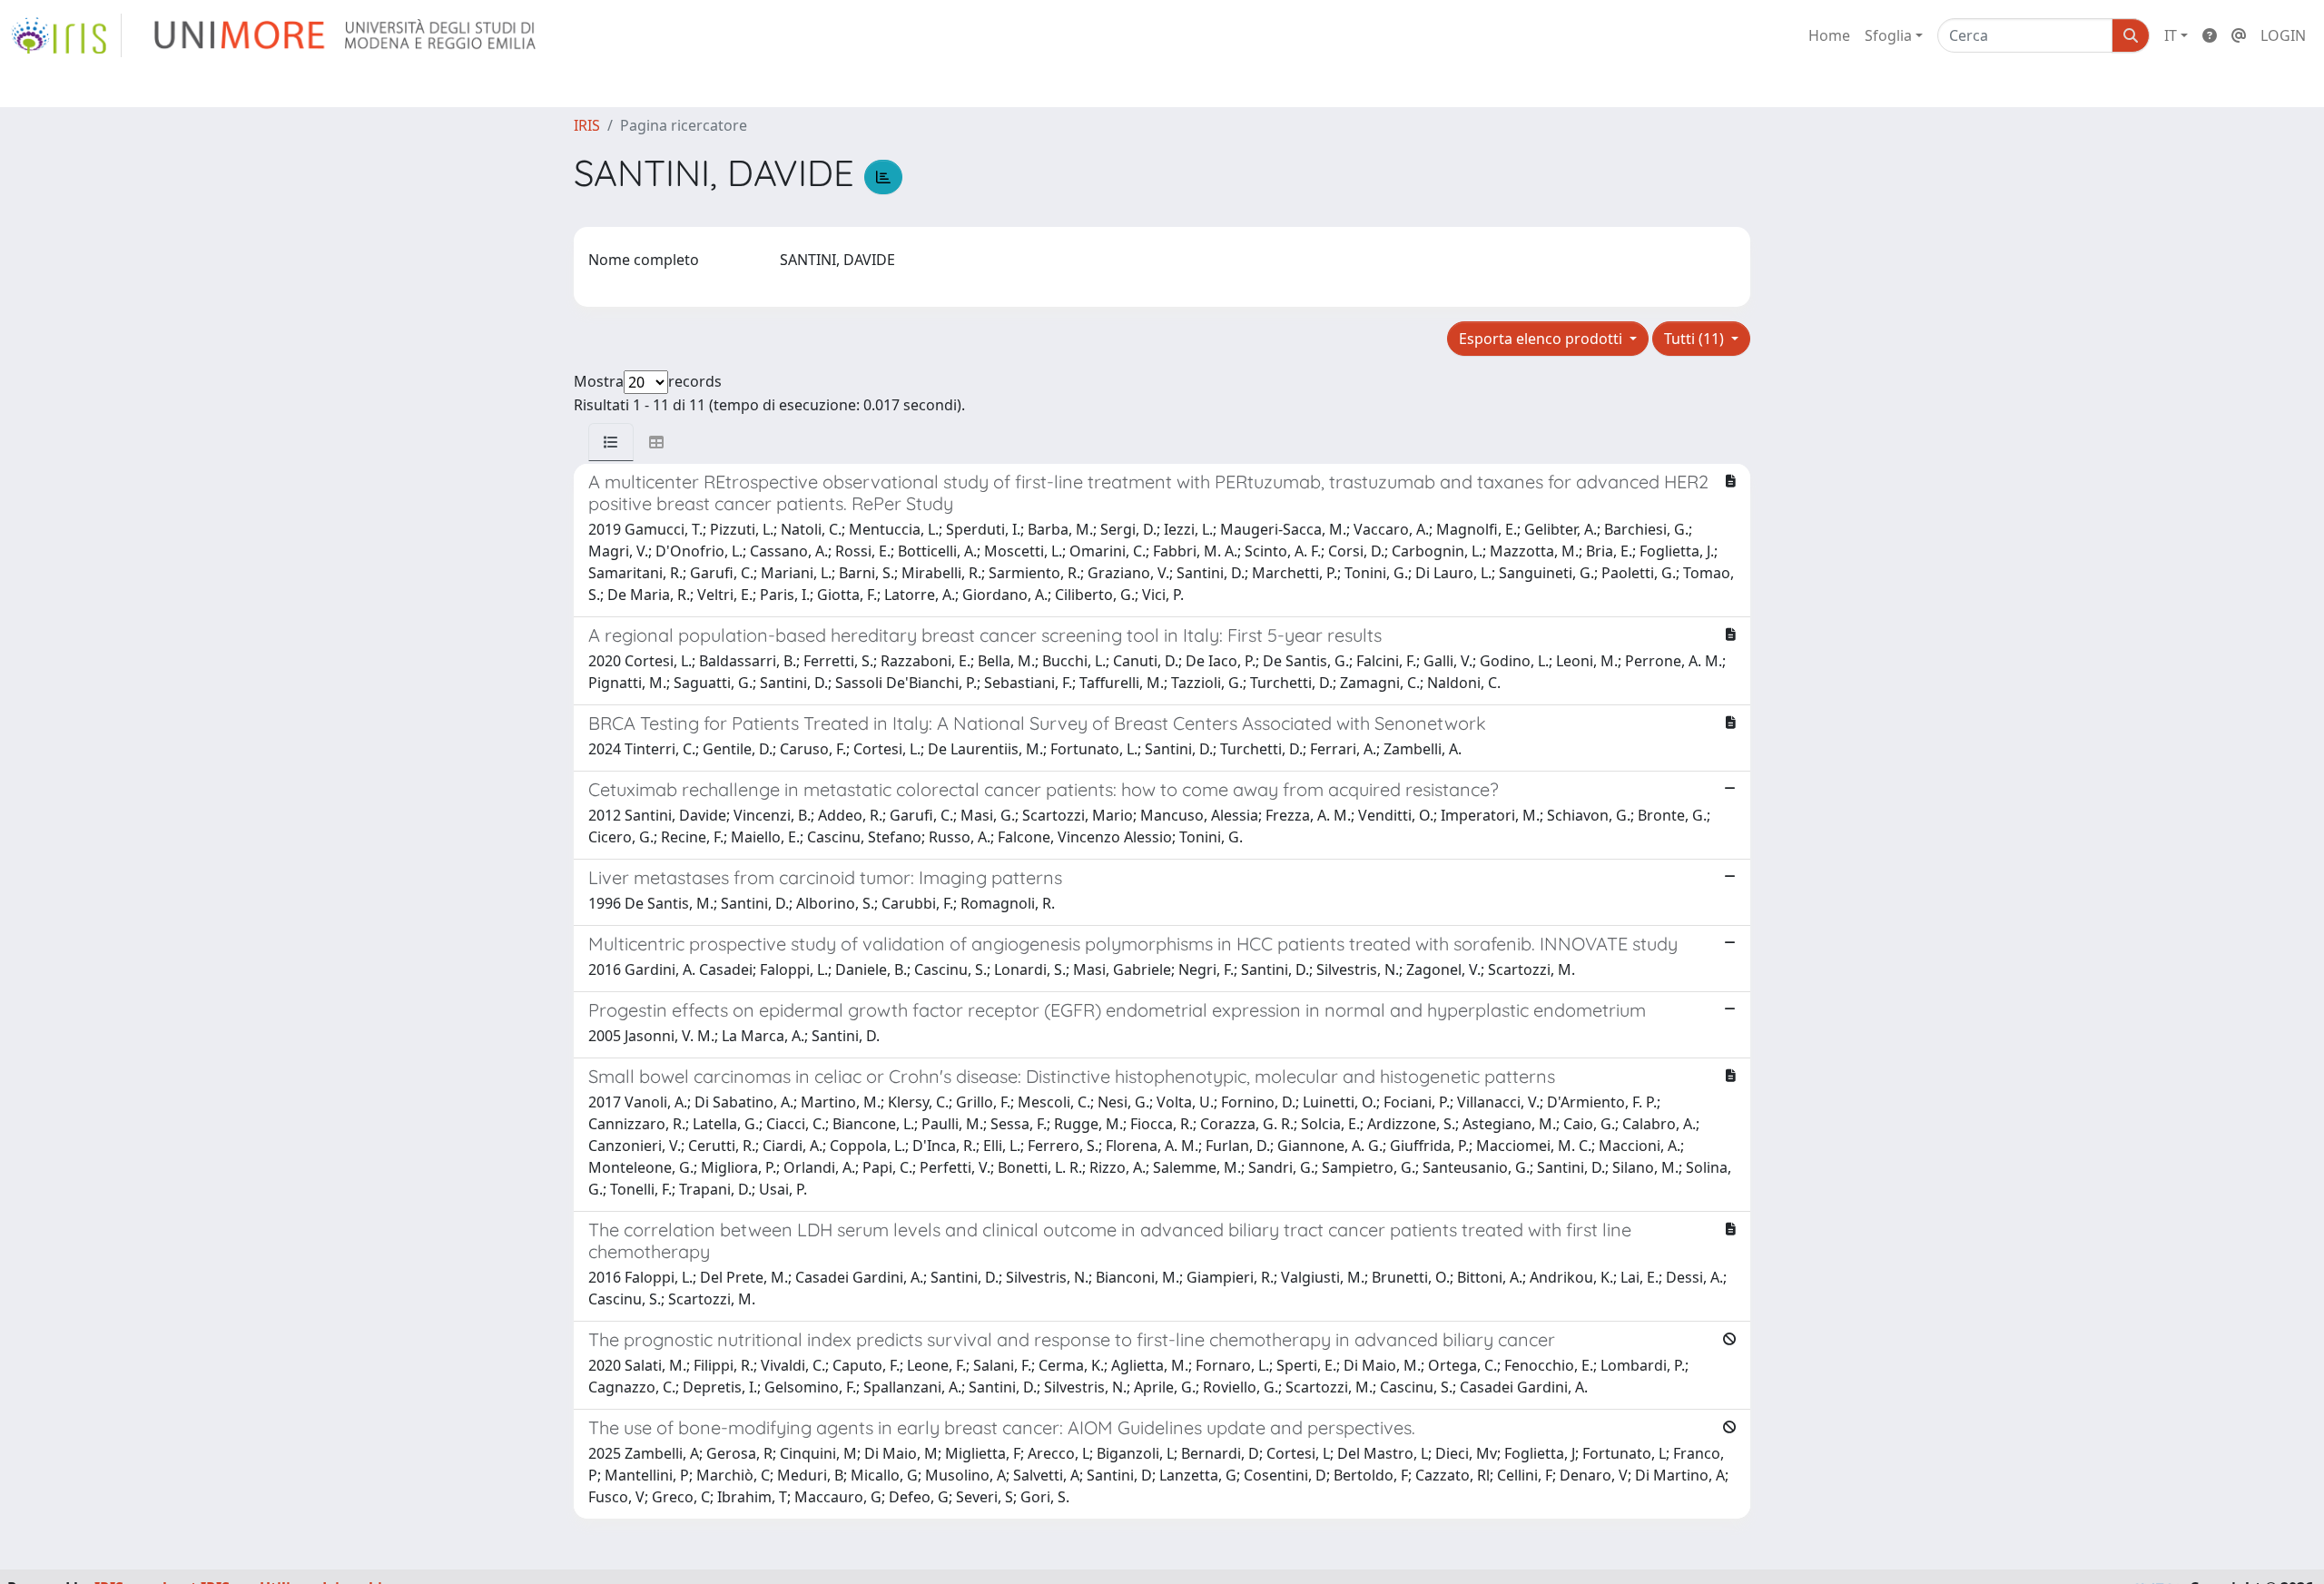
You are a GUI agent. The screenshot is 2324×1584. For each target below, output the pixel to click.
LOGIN (2283, 35)
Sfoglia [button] (1888, 35)
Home (1829, 35)
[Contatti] (2239, 35)
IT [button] (2171, 35)
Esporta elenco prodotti (1542, 339)
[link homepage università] (346, 35)
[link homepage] (66, 35)
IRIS (587, 125)
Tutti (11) (1696, 339)
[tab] (611, 442)
